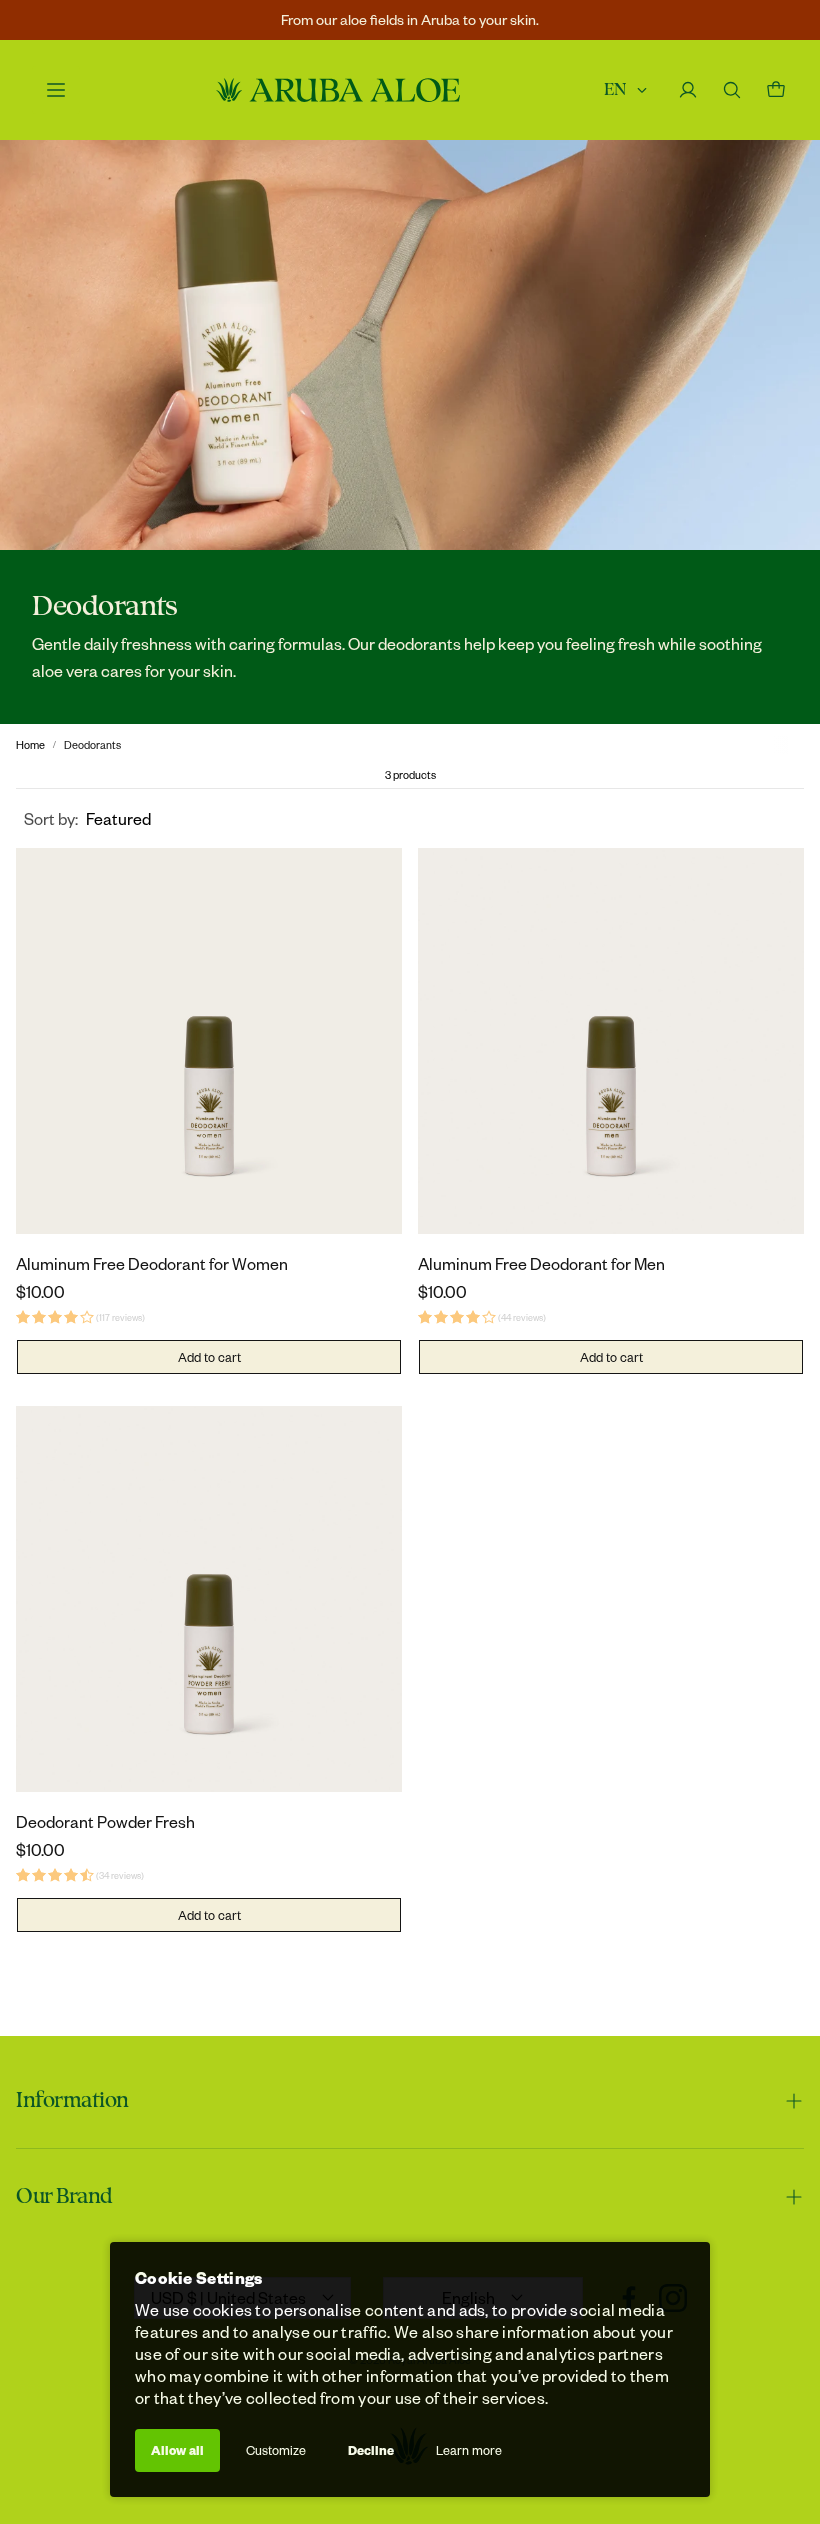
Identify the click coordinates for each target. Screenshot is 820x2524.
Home (30, 744)
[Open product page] (209, 1041)
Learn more (469, 2450)
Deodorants (92, 744)
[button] (87, 818)
